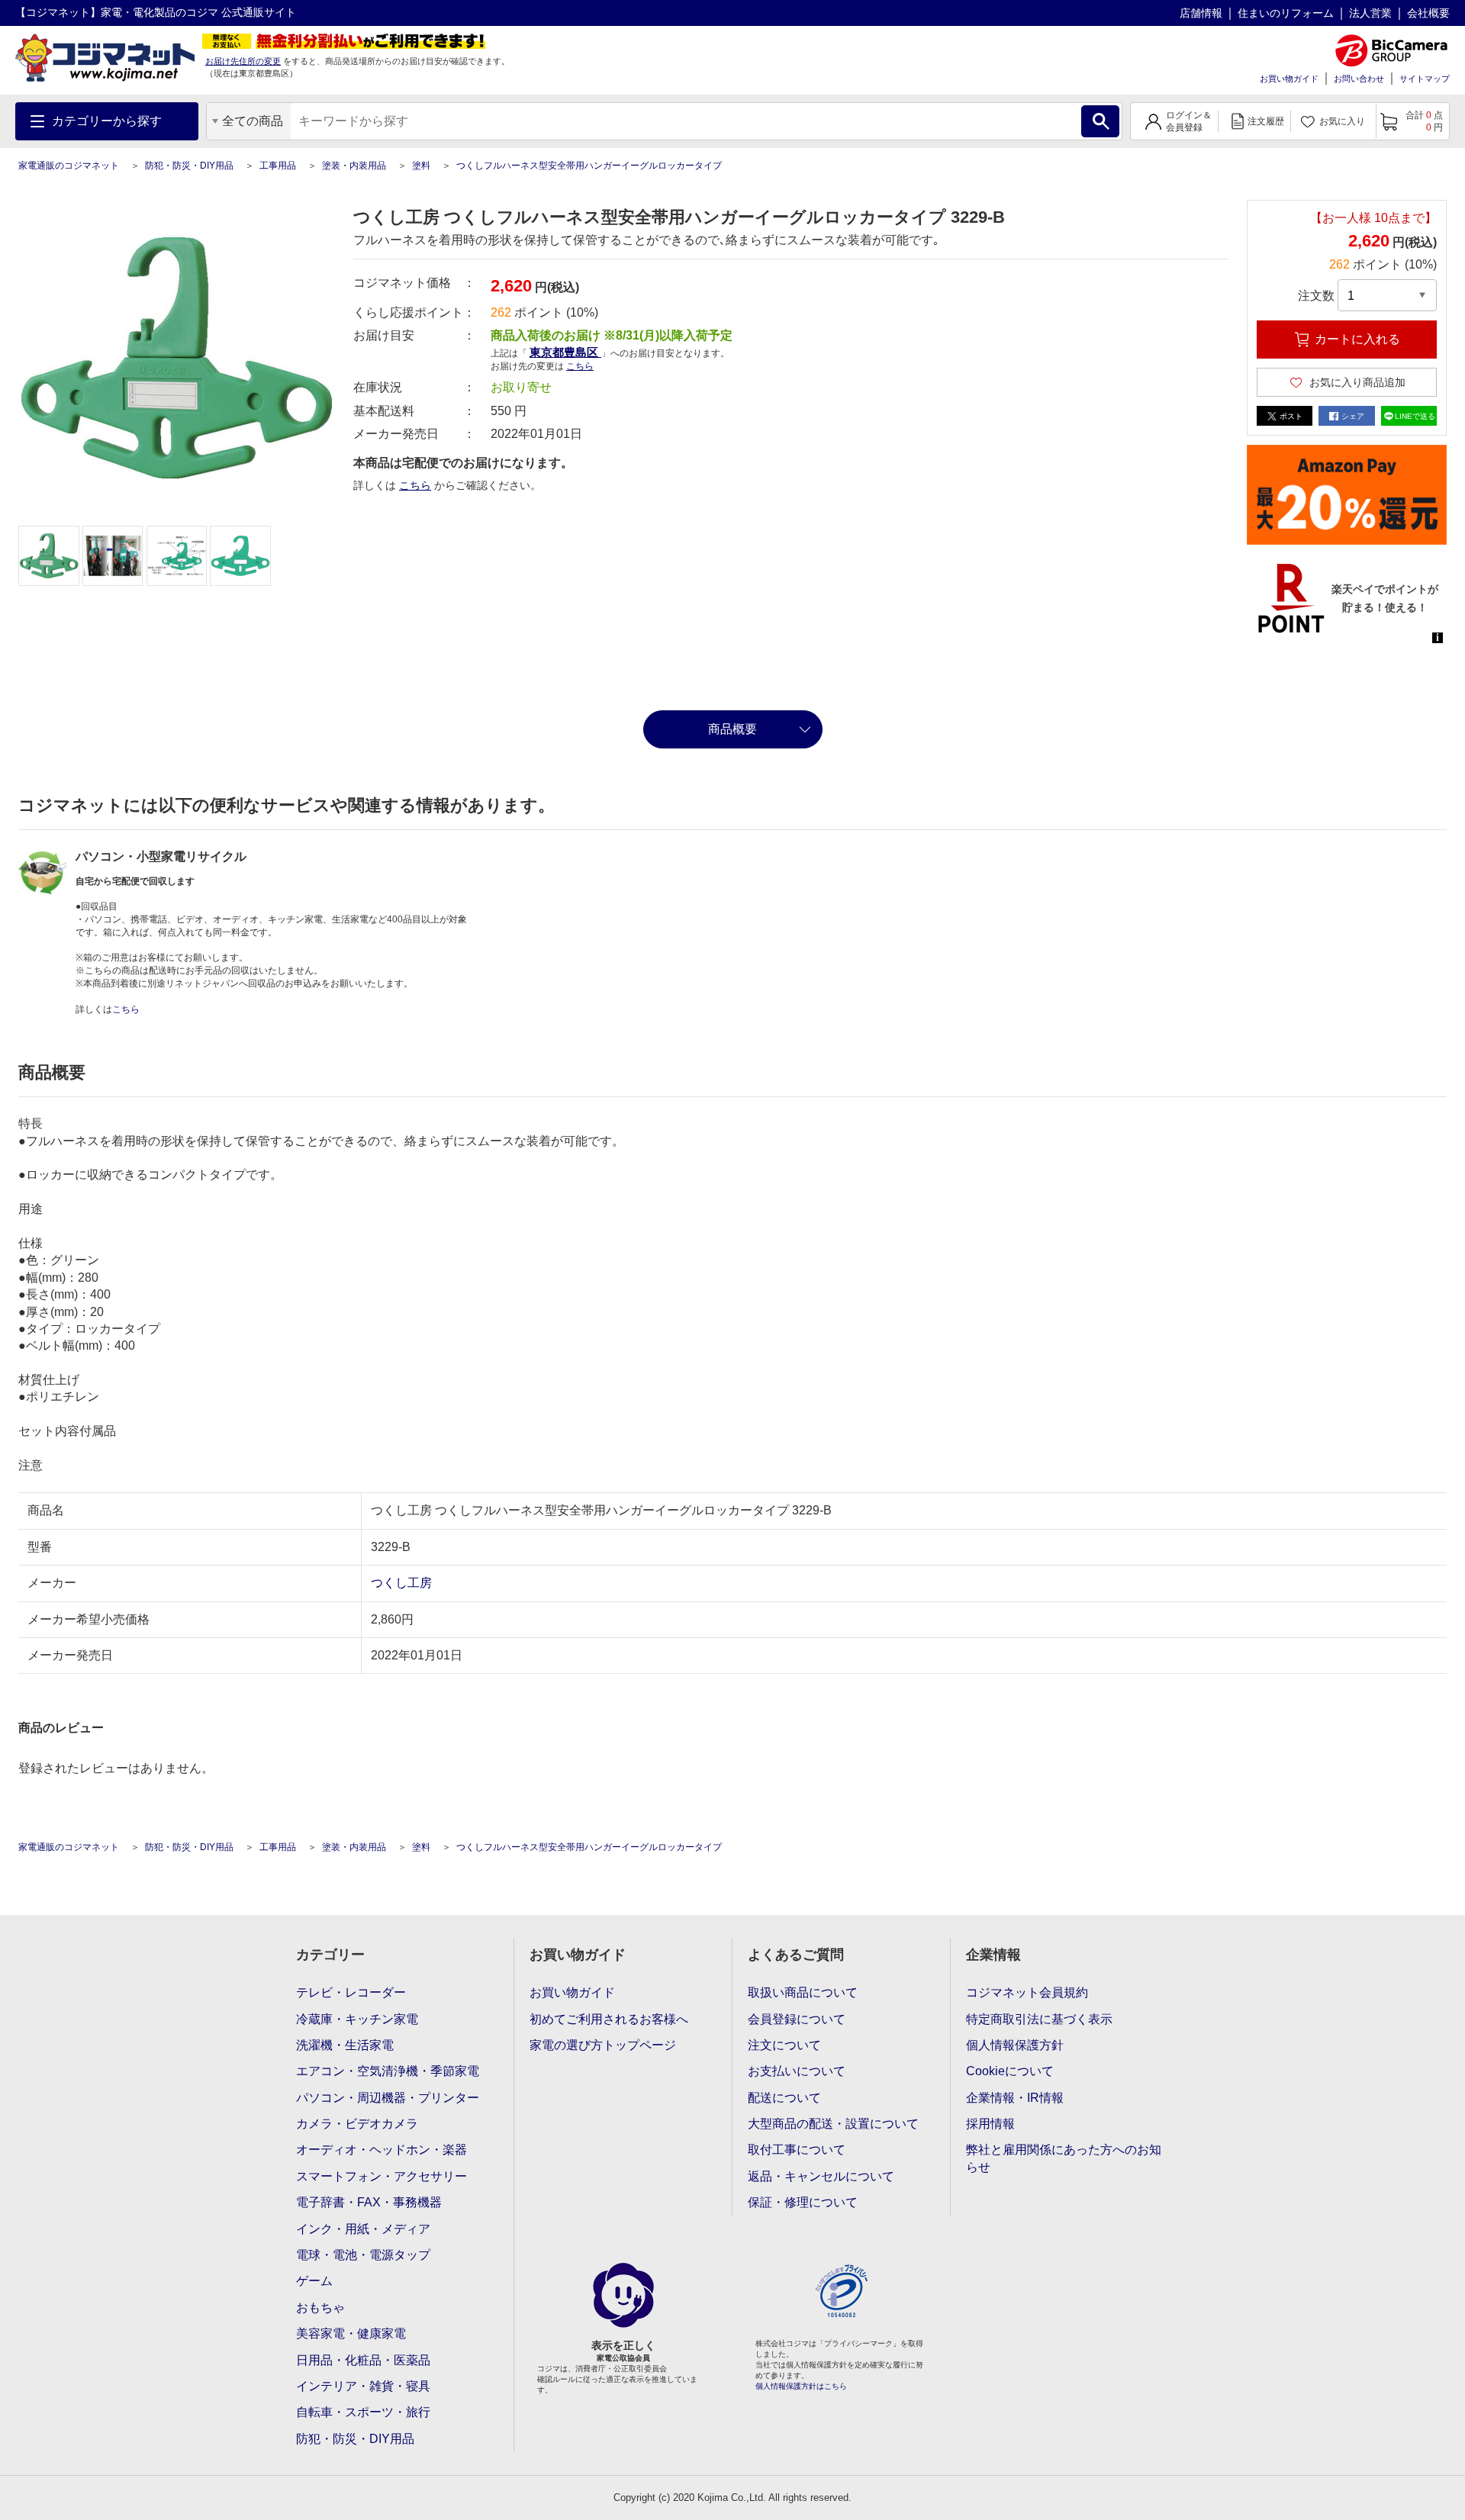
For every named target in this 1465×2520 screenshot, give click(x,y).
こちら (415, 485)
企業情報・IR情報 (1015, 2098)
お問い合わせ (1359, 79)
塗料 (421, 166)
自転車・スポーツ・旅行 (363, 2412)
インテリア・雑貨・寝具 (363, 2386)
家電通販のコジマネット (69, 166)
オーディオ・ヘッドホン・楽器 (382, 2150)
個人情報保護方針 (1015, 2045)
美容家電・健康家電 (351, 2333)
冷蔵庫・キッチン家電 (357, 2019)
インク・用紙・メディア (363, 2229)
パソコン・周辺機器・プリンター (388, 2098)
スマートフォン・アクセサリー (382, 2176)
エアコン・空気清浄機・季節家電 (388, 2071)
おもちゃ (320, 2308)
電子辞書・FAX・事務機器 (369, 2202)
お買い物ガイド (1289, 79)
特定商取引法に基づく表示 (1039, 2019)
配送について (784, 2098)
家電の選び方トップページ (603, 2045)
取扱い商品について (803, 1992)
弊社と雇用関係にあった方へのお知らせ (1064, 2158)
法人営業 (1370, 13)
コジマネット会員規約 (1027, 1992)
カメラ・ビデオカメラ (357, 2124)
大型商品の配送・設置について (833, 2124)
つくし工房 (401, 1583)
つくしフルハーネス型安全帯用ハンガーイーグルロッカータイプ (589, 166)
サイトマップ (1425, 79)
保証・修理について (803, 2202)
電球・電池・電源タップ (363, 2255)
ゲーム (314, 2281)
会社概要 (1428, 13)
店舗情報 (1201, 13)
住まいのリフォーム (1286, 13)
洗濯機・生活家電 (345, 2045)
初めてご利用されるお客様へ (609, 2019)
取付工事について (797, 2150)
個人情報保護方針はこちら (801, 2386)
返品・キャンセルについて (821, 2176)
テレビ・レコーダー (351, 1992)
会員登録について (797, 2019)
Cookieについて (1010, 2071)
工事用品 (278, 166)
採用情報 (990, 2124)
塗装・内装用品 (354, 166)
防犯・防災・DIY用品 (189, 166)
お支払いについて (797, 2071)
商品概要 (732, 729)
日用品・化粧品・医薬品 (363, 2360)
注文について (784, 2045)
